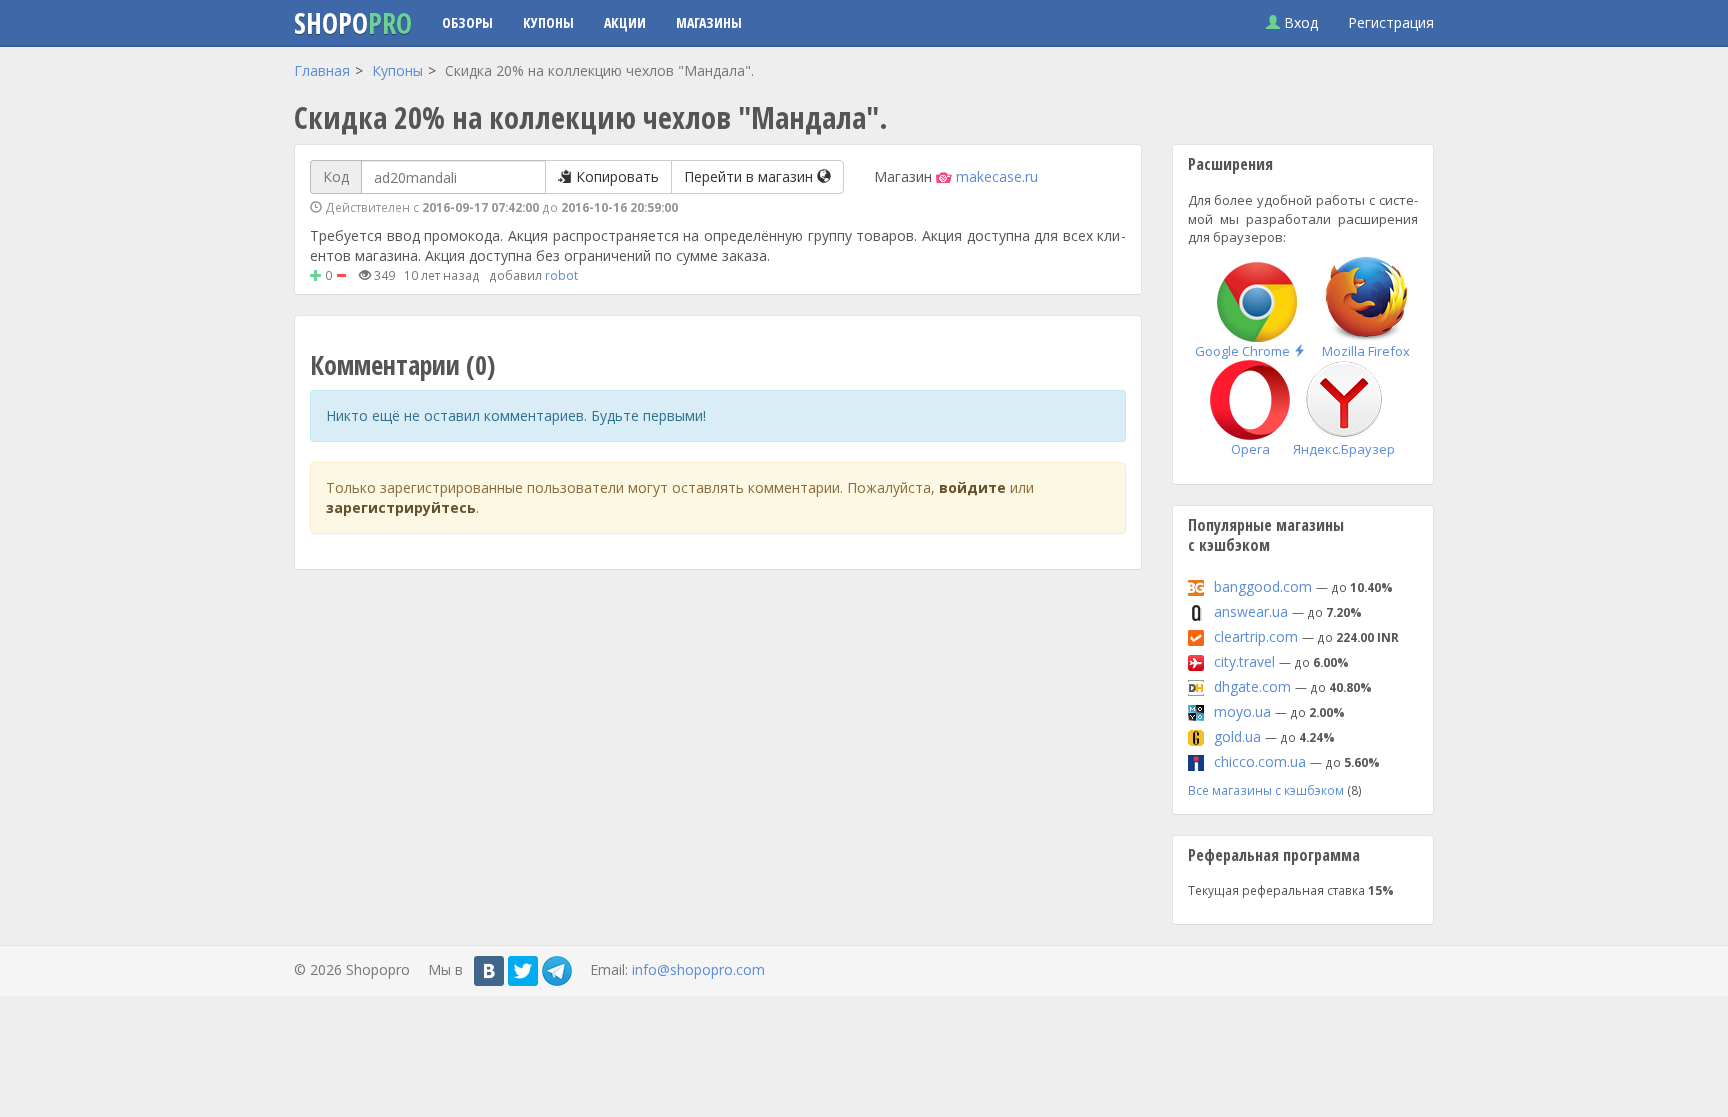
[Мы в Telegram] (557, 971)
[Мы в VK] (489, 971)
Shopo (353, 23)
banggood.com (1263, 586)
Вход (1299, 22)
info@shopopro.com (698, 969)
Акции (625, 22)
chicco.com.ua (1260, 761)
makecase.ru (997, 176)
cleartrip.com (1256, 636)
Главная (322, 70)
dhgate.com (1252, 686)
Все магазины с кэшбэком (1266, 790)
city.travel (1244, 661)
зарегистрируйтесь (401, 507)
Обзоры (467, 22)
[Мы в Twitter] (523, 971)
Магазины (709, 22)
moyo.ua (1242, 711)
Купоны (548, 22)
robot (561, 275)
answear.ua (1251, 611)
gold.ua (1237, 736)
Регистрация (1391, 22)
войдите (972, 487)
